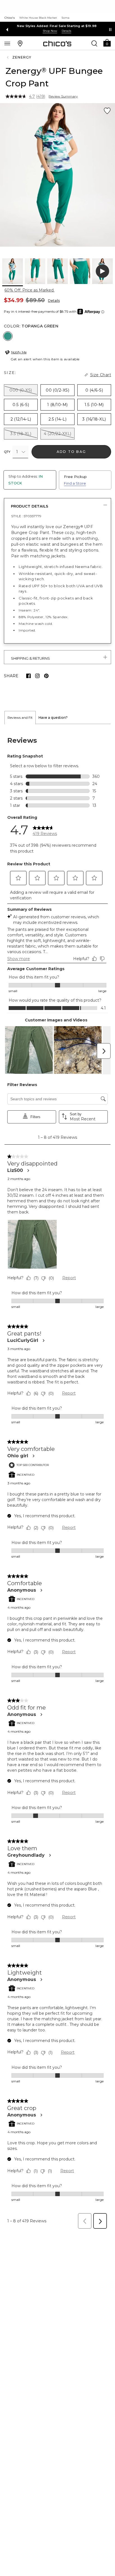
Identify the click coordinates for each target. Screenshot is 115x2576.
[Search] (94, 43)
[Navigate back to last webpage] (8, 57)
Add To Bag (71, 452)
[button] (107, 43)
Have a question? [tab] (53, 718)
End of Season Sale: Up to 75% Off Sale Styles (58, 26)
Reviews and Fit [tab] (20, 718)
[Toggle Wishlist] (107, 111)
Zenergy (22, 57)
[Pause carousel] (110, 30)
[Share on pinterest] (46, 676)
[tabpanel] (57, 1478)
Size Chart (101, 375)
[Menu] (7, 43)
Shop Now (51, 31)
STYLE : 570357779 (26, 516)
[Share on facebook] (28, 676)
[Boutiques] (20, 43)
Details (54, 301)
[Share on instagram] (37, 676)
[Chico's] (57, 43)
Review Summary (63, 96)
